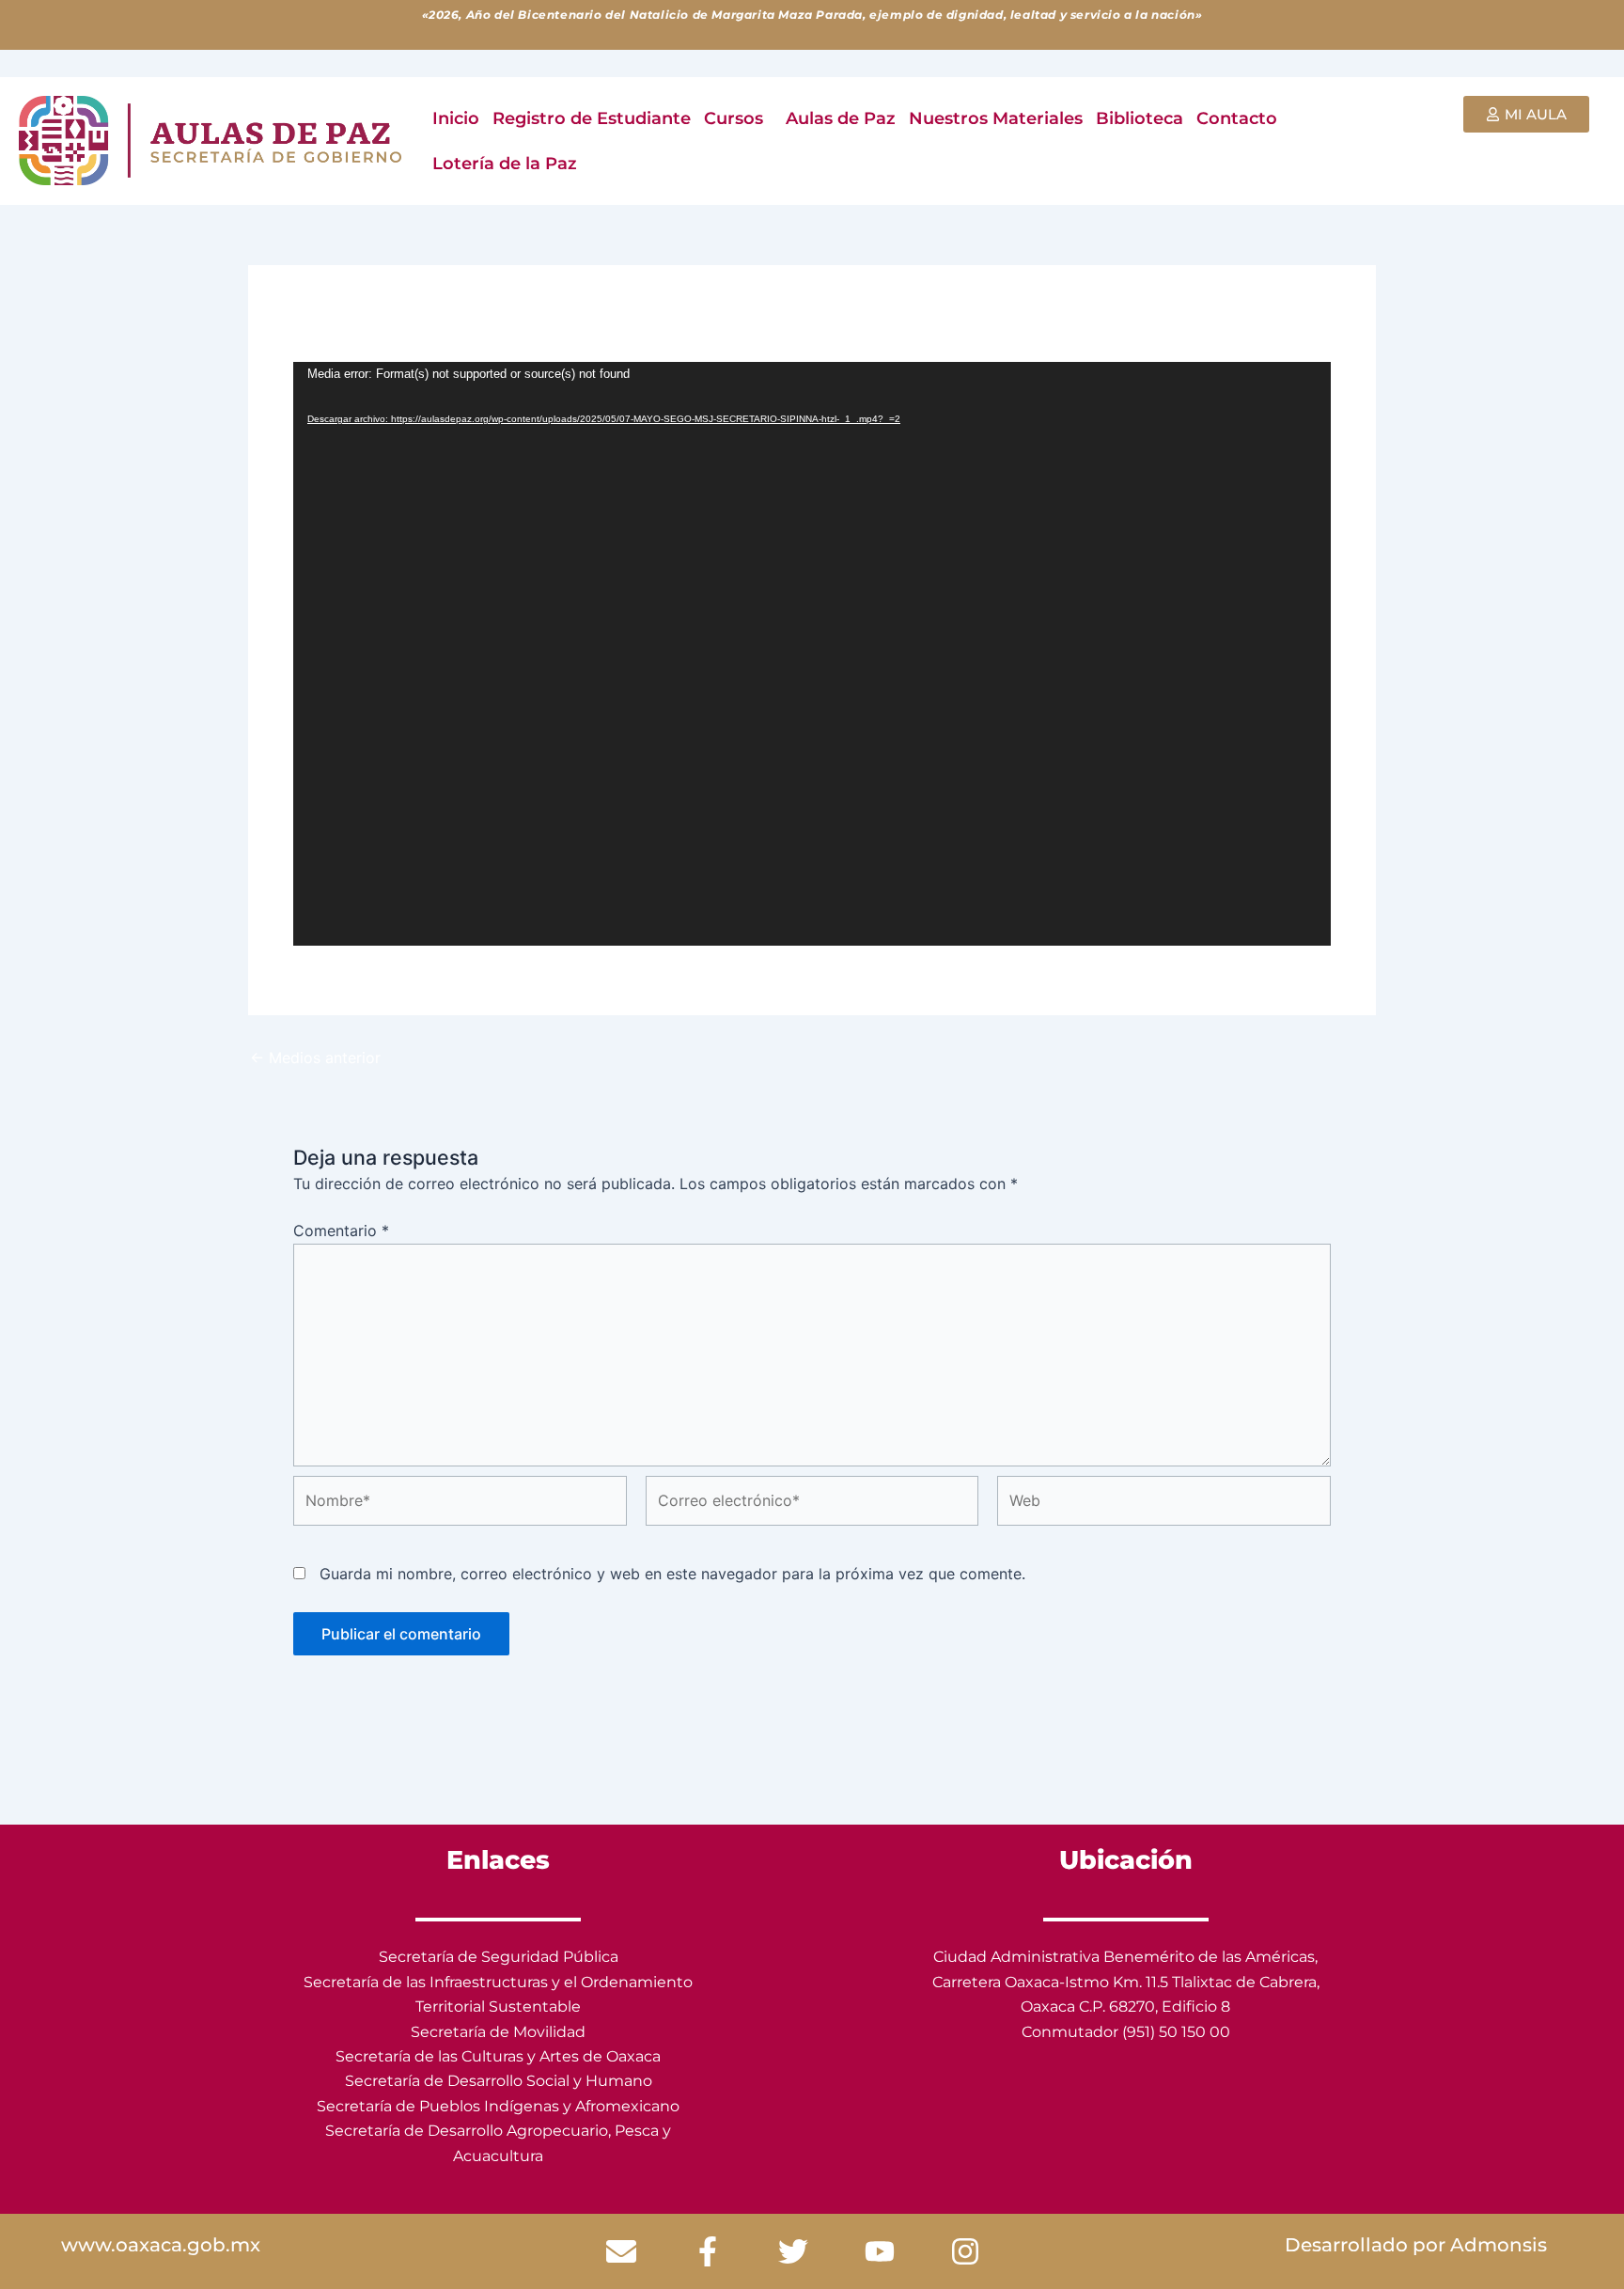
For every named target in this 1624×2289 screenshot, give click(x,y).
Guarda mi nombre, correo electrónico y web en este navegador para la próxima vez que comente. (672, 1574)
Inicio (456, 118)
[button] (738, 118)
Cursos (734, 118)
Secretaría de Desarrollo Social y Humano (499, 2081)
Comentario (341, 1231)
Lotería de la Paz (505, 164)
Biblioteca (1140, 118)
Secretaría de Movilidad (498, 2032)
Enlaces (498, 1860)
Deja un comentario (363, 321)
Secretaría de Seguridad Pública (499, 1957)
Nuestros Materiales (996, 118)
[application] (812, 654)
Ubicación (1126, 1860)
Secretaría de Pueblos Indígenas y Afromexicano (498, 2106)
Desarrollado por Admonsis (1416, 2245)
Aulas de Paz (841, 118)
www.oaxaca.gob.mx (161, 2245)
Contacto (1237, 118)
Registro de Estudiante (592, 118)
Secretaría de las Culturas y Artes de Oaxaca (498, 2056)
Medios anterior (315, 1058)
